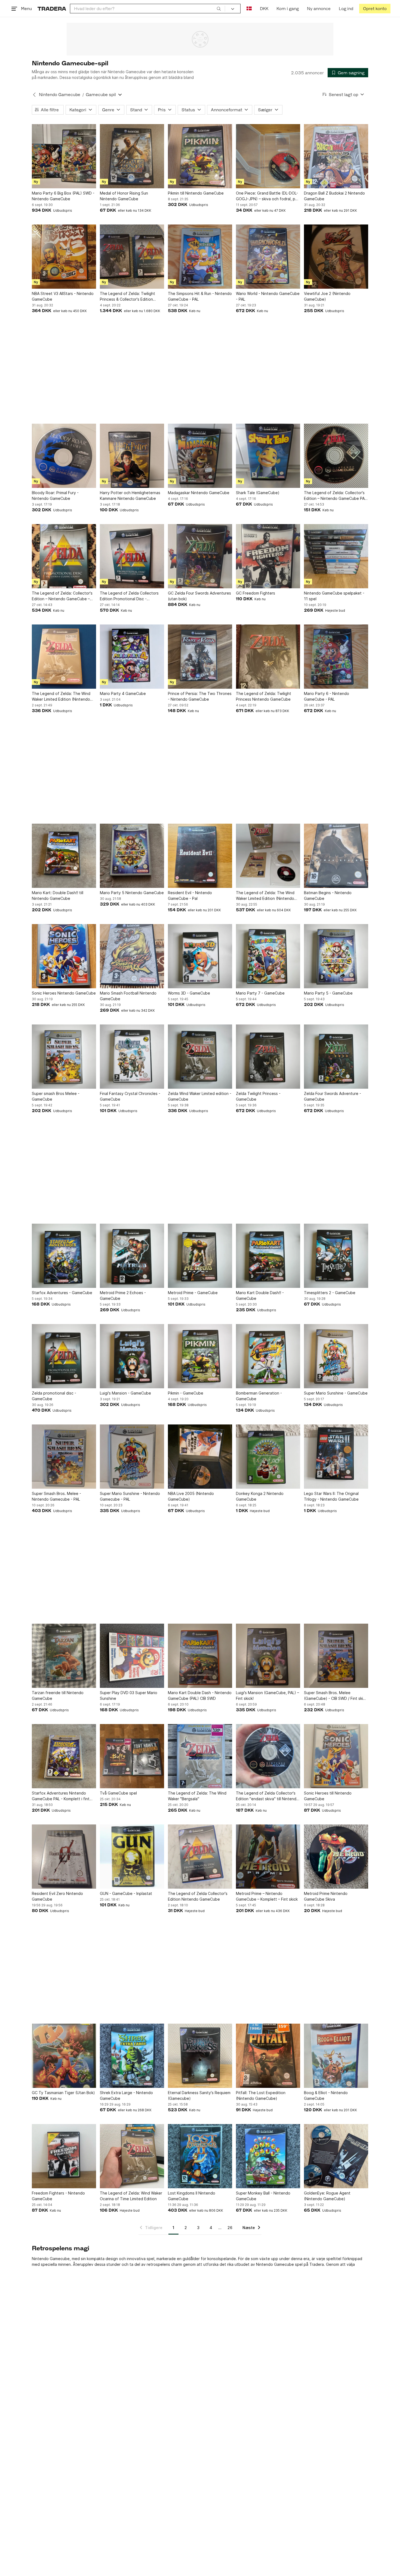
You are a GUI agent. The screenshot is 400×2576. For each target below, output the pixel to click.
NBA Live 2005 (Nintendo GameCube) (191, 1496)
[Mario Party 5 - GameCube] (336, 956)
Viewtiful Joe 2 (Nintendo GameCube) (327, 296)
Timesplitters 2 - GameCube (330, 1293)
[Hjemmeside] (52, 9)
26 (230, 2228)
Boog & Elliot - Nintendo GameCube (326, 2095)
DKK (264, 9)
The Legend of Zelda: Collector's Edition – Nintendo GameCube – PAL (62, 596)
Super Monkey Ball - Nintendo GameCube (263, 2196)
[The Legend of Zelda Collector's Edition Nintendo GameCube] (200, 1857)
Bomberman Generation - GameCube (259, 1396)
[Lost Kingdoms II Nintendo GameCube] (200, 2156)
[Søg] (219, 8)
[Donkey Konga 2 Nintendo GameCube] (268, 1457)
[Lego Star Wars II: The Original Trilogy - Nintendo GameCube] (336, 1457)
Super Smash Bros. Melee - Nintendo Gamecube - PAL (56, 1496)
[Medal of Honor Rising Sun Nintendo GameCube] (132, 156)
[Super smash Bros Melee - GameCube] (64, 1057)
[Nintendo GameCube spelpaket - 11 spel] (336, 556)
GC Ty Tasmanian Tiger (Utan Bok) (63, 2093)
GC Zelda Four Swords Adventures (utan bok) (199, 596)
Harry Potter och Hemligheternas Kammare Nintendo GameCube (130, 495)
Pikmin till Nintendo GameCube (196, 193)
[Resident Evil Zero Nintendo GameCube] (64, 1857)
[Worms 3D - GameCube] (200, 956)
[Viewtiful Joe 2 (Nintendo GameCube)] (336, 257)
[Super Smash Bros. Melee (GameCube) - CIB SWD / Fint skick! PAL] (336, 1656)
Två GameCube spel (118, 1793)
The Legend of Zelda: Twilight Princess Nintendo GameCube (264, 696)
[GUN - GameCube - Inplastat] (132, 1857)
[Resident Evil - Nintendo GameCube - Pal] (200, 856)
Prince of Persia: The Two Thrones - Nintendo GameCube (200, 696)
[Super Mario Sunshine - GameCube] (336, 1356)
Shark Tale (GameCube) (258, 493)
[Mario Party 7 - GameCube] (268, 956)
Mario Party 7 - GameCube (260, 993)
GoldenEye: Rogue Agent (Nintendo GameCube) (327, 2196)
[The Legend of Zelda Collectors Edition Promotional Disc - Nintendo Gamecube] (132, 556)
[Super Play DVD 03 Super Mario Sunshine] (132, 1656)
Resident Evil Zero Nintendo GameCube (57, 1896)
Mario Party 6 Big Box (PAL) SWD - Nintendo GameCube (63, 196)
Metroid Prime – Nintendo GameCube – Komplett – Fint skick (267, 1896)
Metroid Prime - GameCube (193, 1293)
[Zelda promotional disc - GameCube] (64, 1356)
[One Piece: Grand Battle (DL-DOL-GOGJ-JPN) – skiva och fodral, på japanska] (268, 156)
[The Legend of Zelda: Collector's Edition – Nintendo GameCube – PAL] (64, 556)
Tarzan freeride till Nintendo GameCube (58, 1695)
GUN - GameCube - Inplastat (126, 1893)
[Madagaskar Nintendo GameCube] (200, 456)
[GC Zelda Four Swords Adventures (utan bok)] (200, 556)
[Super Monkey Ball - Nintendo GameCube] (268, 2156)
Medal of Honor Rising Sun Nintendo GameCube (124, 196)
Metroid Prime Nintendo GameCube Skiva (326, 1896)
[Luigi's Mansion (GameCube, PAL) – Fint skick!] (268, 1656)
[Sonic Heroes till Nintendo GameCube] (336, 1756)
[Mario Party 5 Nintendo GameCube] (132, 856)
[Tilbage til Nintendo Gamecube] (34, 95)
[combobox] (147, 9)
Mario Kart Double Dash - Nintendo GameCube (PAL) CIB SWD (200, 1695)
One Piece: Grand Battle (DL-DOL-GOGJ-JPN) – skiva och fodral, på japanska (267, 196)
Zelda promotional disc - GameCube (54, 1396)
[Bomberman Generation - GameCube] (268, 1356)
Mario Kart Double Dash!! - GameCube (260, 1295)
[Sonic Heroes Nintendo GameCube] (64, 956)
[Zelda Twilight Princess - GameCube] (268, 1057)
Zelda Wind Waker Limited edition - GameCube (200, 1096)
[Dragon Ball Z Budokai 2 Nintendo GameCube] (336, 156)
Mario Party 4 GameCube (123, 693)
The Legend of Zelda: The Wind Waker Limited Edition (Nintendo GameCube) (61, 697)
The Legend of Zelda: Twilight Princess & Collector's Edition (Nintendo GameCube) (127, 297)
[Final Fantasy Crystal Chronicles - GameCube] (132, 1057)
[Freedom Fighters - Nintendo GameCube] (64, 2156)
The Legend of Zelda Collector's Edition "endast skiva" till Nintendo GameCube (267, 1796)
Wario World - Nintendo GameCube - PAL (268, 296)
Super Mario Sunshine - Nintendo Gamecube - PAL (130, 1496)
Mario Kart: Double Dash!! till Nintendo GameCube (58, 895)
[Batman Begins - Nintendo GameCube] (336, 856)
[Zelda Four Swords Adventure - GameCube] (336, 1057)
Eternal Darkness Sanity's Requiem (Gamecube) (199, 2095)
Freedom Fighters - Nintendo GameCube (58, 2196)
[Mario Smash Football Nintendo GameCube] (132, 956)
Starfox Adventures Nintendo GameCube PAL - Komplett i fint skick (61, 1796)
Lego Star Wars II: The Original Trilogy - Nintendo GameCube (331, 1496)
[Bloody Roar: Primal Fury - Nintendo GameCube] (64, 456)
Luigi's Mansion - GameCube (125, 1393)
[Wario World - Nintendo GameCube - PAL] (268, 257)
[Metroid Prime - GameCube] (200, 1256)
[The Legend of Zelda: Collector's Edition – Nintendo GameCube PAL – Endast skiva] (336, 456)
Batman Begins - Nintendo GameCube (328, 895)
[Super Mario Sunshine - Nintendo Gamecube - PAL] (132, 1457)
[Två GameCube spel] (132, 1756)
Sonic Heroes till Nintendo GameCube (328, 1796)
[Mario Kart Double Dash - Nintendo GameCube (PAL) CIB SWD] (200, 1656)
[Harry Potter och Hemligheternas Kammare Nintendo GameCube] (132, 456)
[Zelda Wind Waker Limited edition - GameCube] (200, 1057)
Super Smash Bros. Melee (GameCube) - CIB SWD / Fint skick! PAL (336, 1696)
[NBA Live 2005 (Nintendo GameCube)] (200, 1457)
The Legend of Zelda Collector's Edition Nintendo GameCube (198, 1896)
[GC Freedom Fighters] (268, 556)
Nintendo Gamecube (60, 95)
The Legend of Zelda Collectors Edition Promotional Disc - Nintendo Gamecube (129, 596)
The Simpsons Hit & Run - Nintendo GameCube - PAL (200, 296)
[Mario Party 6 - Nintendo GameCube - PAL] (336, 657)
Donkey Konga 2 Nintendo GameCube (260, 1496)
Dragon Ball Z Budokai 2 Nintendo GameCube (334, 196)
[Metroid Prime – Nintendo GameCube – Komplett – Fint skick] (268, 1857)
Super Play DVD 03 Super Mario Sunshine (129, 1695)
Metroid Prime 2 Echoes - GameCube (123, 1295)
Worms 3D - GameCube (189, 993)
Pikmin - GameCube (186, 1393)
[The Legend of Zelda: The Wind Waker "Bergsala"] (200, 1756)
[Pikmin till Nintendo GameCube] (200, 156)
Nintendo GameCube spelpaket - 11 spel (334, 596)
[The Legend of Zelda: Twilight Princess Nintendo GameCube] (268, 657)
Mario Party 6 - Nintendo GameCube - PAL (327, 696)
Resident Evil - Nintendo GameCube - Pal (190, 895)
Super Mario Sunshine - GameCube (336, 1393)
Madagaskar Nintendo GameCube (199, 493)
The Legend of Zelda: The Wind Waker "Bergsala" (197, 1796)
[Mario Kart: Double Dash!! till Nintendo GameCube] (64, 856)
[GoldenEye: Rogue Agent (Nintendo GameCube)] (336, 2156)
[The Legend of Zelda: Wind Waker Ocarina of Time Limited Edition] (132, 2156)
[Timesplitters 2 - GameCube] (336, 1256)
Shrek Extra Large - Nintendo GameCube (126, 2095)
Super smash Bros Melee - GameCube (56, 1096)
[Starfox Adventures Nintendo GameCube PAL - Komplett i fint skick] (64, 1756)
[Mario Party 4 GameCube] (132, 657)
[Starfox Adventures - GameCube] (64, 1256)
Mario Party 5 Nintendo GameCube (132, 893)
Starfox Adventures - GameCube (62, 1293)
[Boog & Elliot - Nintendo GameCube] (336, 2056)
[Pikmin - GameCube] (200, 1356)
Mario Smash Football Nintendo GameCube (128, 996)
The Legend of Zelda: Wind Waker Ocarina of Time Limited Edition (131, 2196)
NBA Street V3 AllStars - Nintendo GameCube (63, 296)
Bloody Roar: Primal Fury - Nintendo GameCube (55, 495)
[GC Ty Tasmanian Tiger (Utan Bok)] (64, 2056)
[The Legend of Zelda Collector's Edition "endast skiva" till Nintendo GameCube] (268, 1756)
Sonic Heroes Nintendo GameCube (64, 993)
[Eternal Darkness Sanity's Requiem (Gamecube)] (200, 2056)
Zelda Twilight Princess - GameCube (258, 1096)
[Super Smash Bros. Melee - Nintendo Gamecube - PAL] (64, 1457)
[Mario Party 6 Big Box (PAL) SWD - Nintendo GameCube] (64, 156)
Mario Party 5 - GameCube (328, 993)
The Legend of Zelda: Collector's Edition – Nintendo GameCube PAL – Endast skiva (335, 496)
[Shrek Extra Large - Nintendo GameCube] (132, 2056)
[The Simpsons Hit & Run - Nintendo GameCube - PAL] (200, 257)
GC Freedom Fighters (256, 593)
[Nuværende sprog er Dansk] (249, 9)
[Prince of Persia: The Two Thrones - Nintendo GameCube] (200, 657)
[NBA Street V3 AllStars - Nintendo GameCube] (64, 257)
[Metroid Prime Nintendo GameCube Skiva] (336, 1857)
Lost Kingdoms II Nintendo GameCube (192, 2196)
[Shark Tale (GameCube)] (268, 456)
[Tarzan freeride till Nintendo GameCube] (64, 1656)
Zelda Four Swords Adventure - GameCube (333, 1096)
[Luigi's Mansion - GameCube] (132, 1356)
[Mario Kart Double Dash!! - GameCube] (268, 1256)
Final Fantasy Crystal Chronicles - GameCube (130, 1096)
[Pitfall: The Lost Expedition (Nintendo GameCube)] (268, 2056)
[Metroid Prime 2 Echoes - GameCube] (132, 1256)
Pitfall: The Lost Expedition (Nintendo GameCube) (261, 2095)
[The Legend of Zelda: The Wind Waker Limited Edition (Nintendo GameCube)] (64, 657)
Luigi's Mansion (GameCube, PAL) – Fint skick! (267, 1695)
